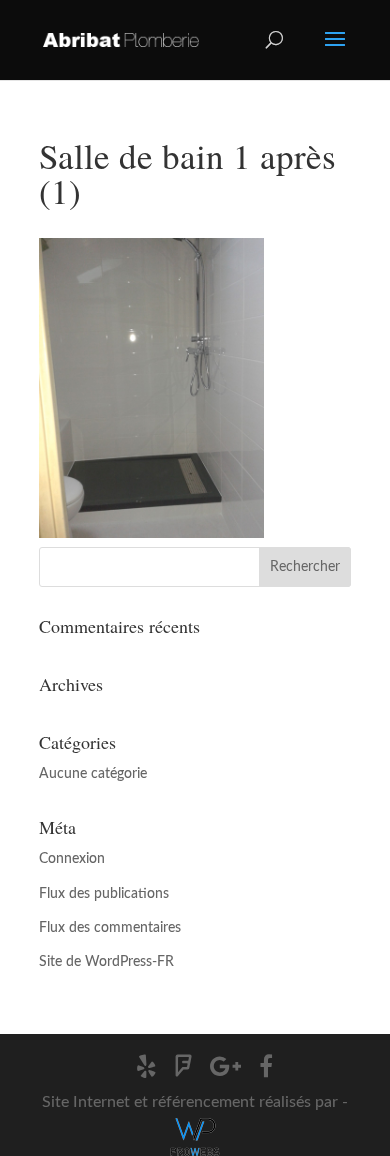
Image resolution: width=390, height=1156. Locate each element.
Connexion (72, 859)
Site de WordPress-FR (106, 962)
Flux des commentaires (110, 928)
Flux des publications (104, 894)
